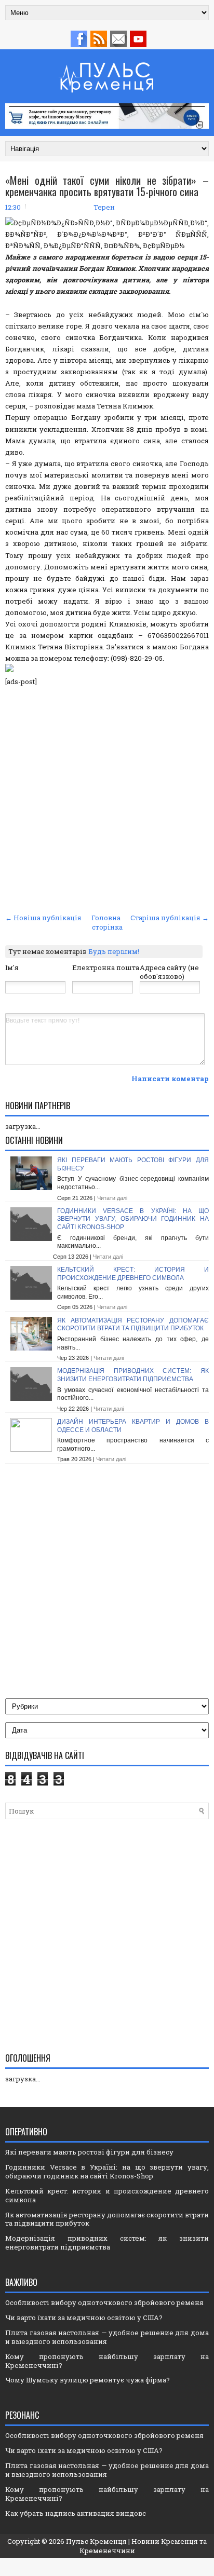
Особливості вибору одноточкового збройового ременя (104, 2302)
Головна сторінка (107, 922)
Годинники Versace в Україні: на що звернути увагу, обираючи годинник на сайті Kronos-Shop (133, 1219)
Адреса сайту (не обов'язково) (169, 972)
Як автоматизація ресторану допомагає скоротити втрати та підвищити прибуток (133, 1325)
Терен (104, 207)
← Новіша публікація (43, 918)
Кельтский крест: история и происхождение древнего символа (133, 1274)
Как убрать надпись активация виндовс (76, 2513)
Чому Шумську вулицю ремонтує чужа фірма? (88, 2380)
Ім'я (12, 967)
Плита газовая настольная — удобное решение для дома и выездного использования (107, 2337)
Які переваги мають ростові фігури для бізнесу (89, 2152)
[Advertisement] (107, 798)
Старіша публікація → (170, 918)
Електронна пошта (106, 967)
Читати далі (112, 1198)
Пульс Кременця (96, 2541)
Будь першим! (114, 951)
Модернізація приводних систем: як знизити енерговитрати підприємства (133, 1375)
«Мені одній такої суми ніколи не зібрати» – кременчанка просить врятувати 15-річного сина (107, 186)
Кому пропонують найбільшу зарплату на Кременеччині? (107, 2361)
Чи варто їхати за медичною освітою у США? (84, 2318)
